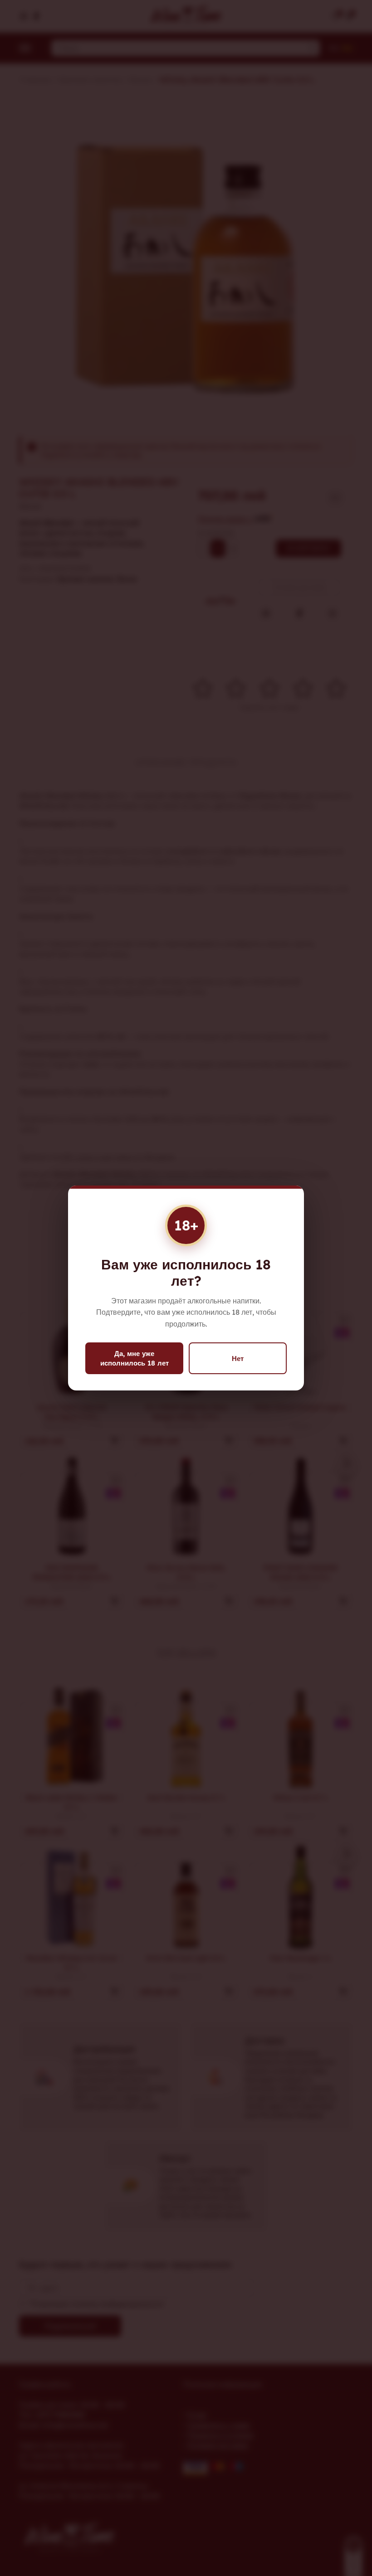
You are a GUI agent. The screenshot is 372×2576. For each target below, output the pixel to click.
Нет (238, 1358)
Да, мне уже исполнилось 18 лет (135, 1358)
